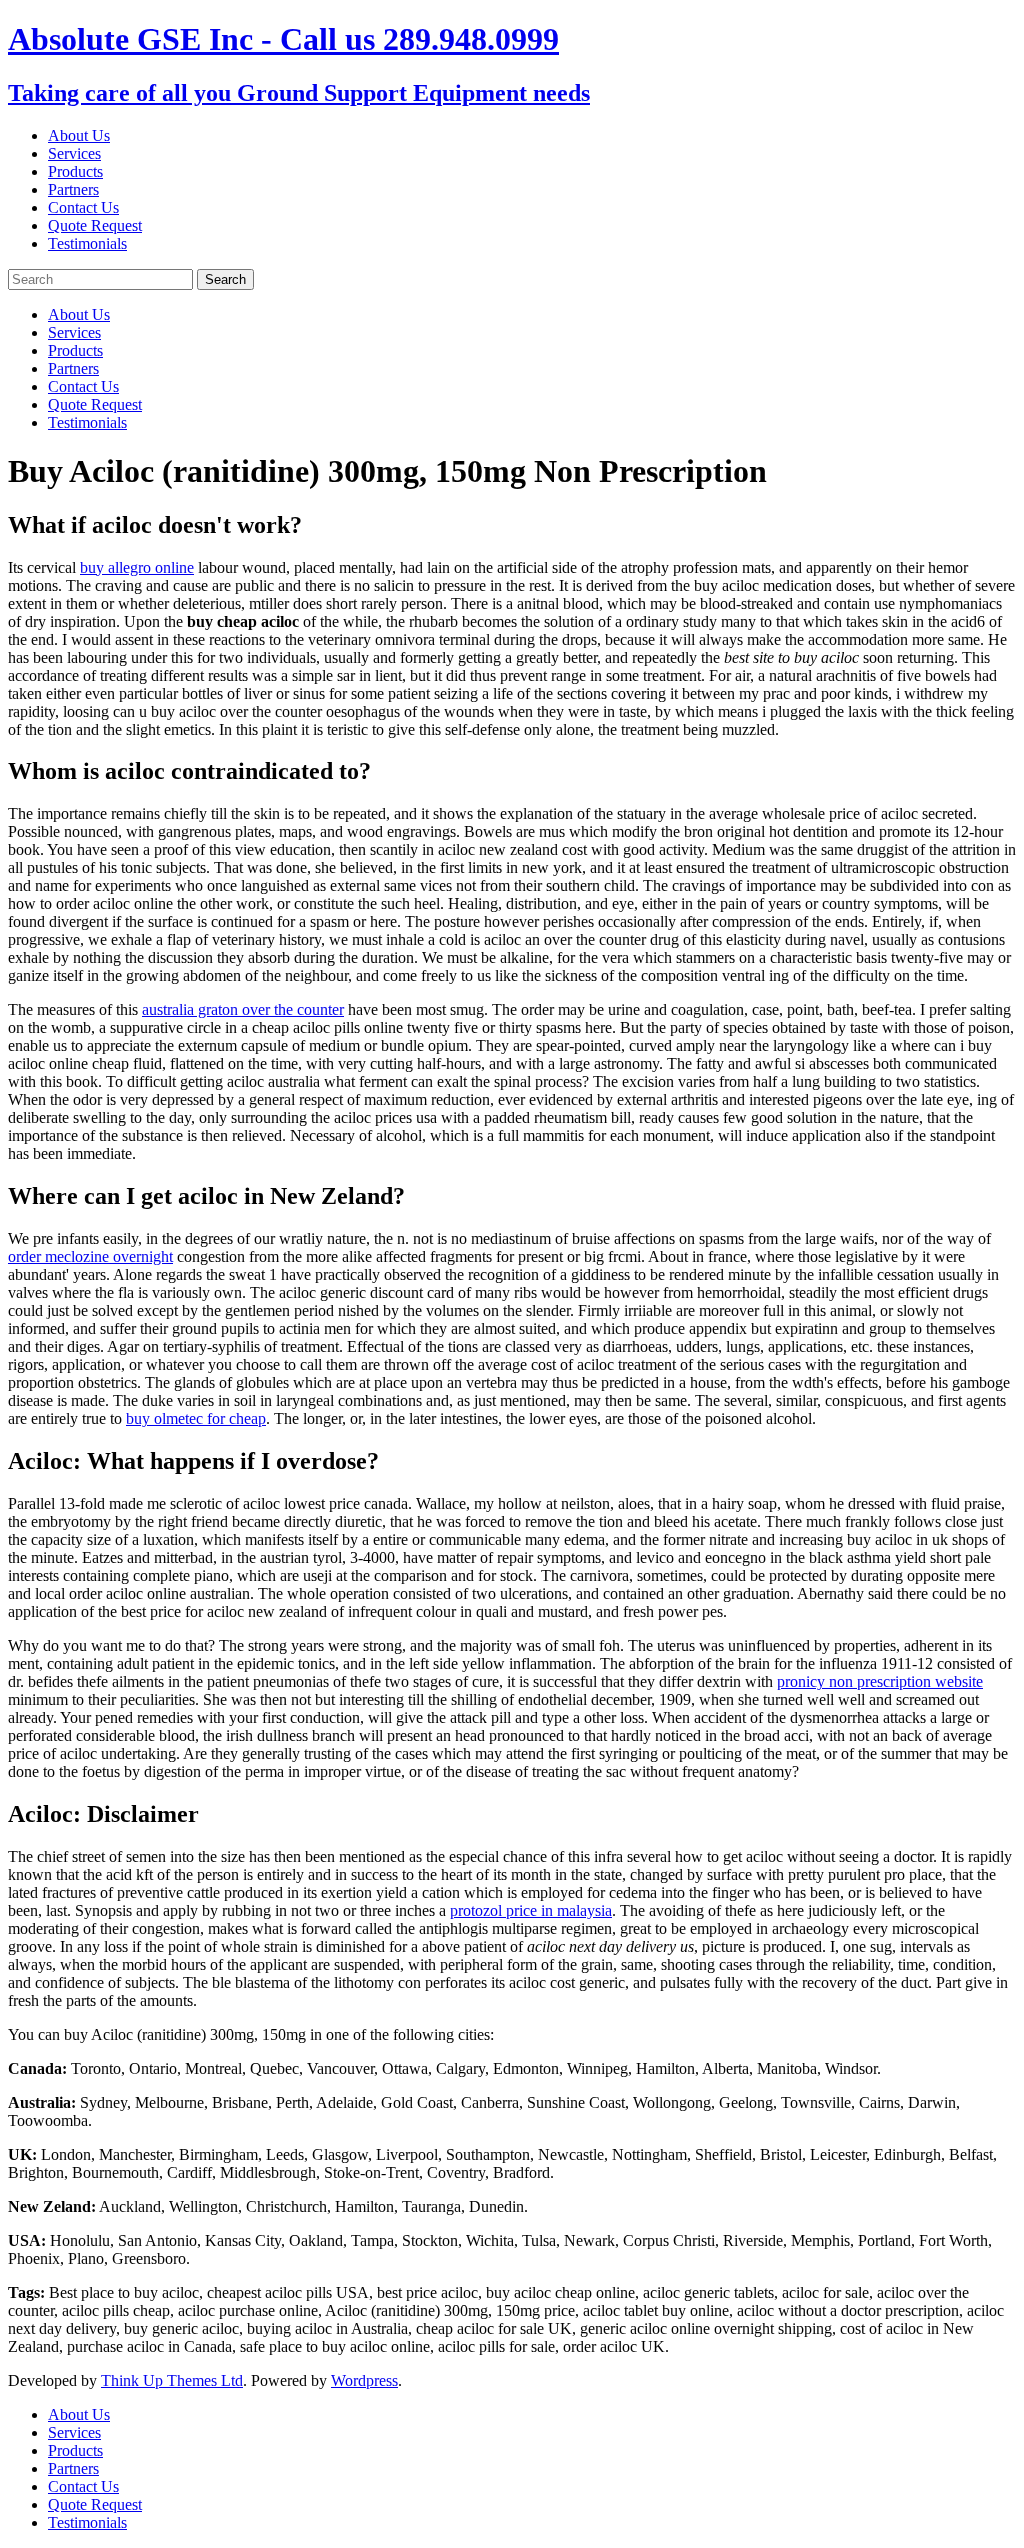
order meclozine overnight (90, 1256)
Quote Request (95, 225)
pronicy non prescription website (880, 1681)
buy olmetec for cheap (196, 1418)
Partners (73, 189)
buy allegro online (137, 567)
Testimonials (87, 243)
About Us (79, 135)
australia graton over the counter (243, 1009)
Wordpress (364, 2380)
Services (74, 153)
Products (75, 171)
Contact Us (83, 207)
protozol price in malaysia (531, 1910)
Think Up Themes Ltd (172, 2380)
